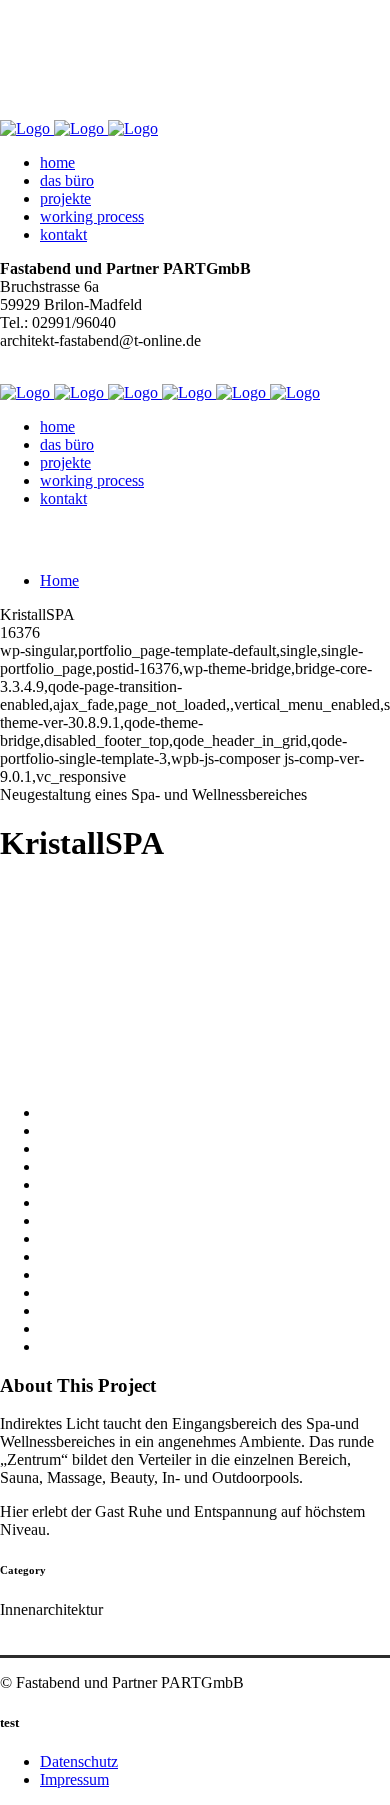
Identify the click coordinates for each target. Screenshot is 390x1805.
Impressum (74, 1779)
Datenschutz (79, 1761)
